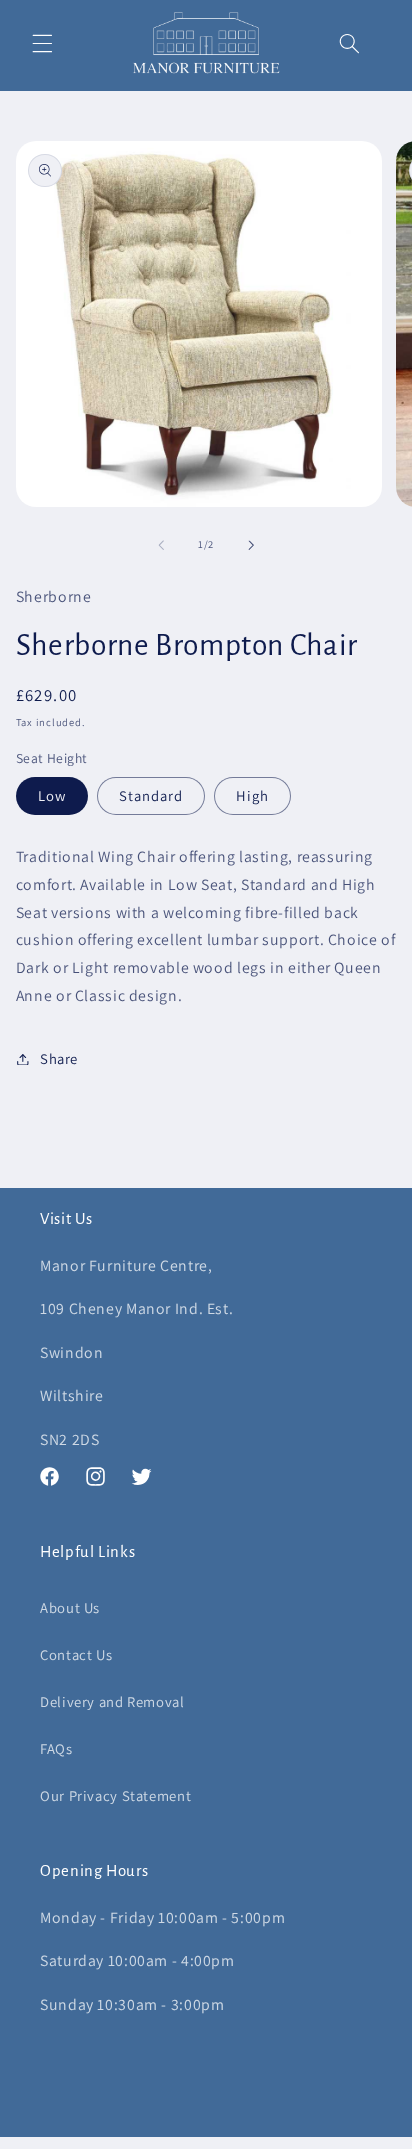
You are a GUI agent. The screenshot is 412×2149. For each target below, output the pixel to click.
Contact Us (76, 1654)
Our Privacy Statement (115, 1795)
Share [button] (59, 1058)
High (252, 795)
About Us (70, 1607)
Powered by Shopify (294, 2139)
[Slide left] (161, 545)
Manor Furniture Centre (175, 2139)
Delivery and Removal (112, 1701)
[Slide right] (251, 545)
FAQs (56, 1748)
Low (52, 795)
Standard (151, 795)
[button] (42, 43)
